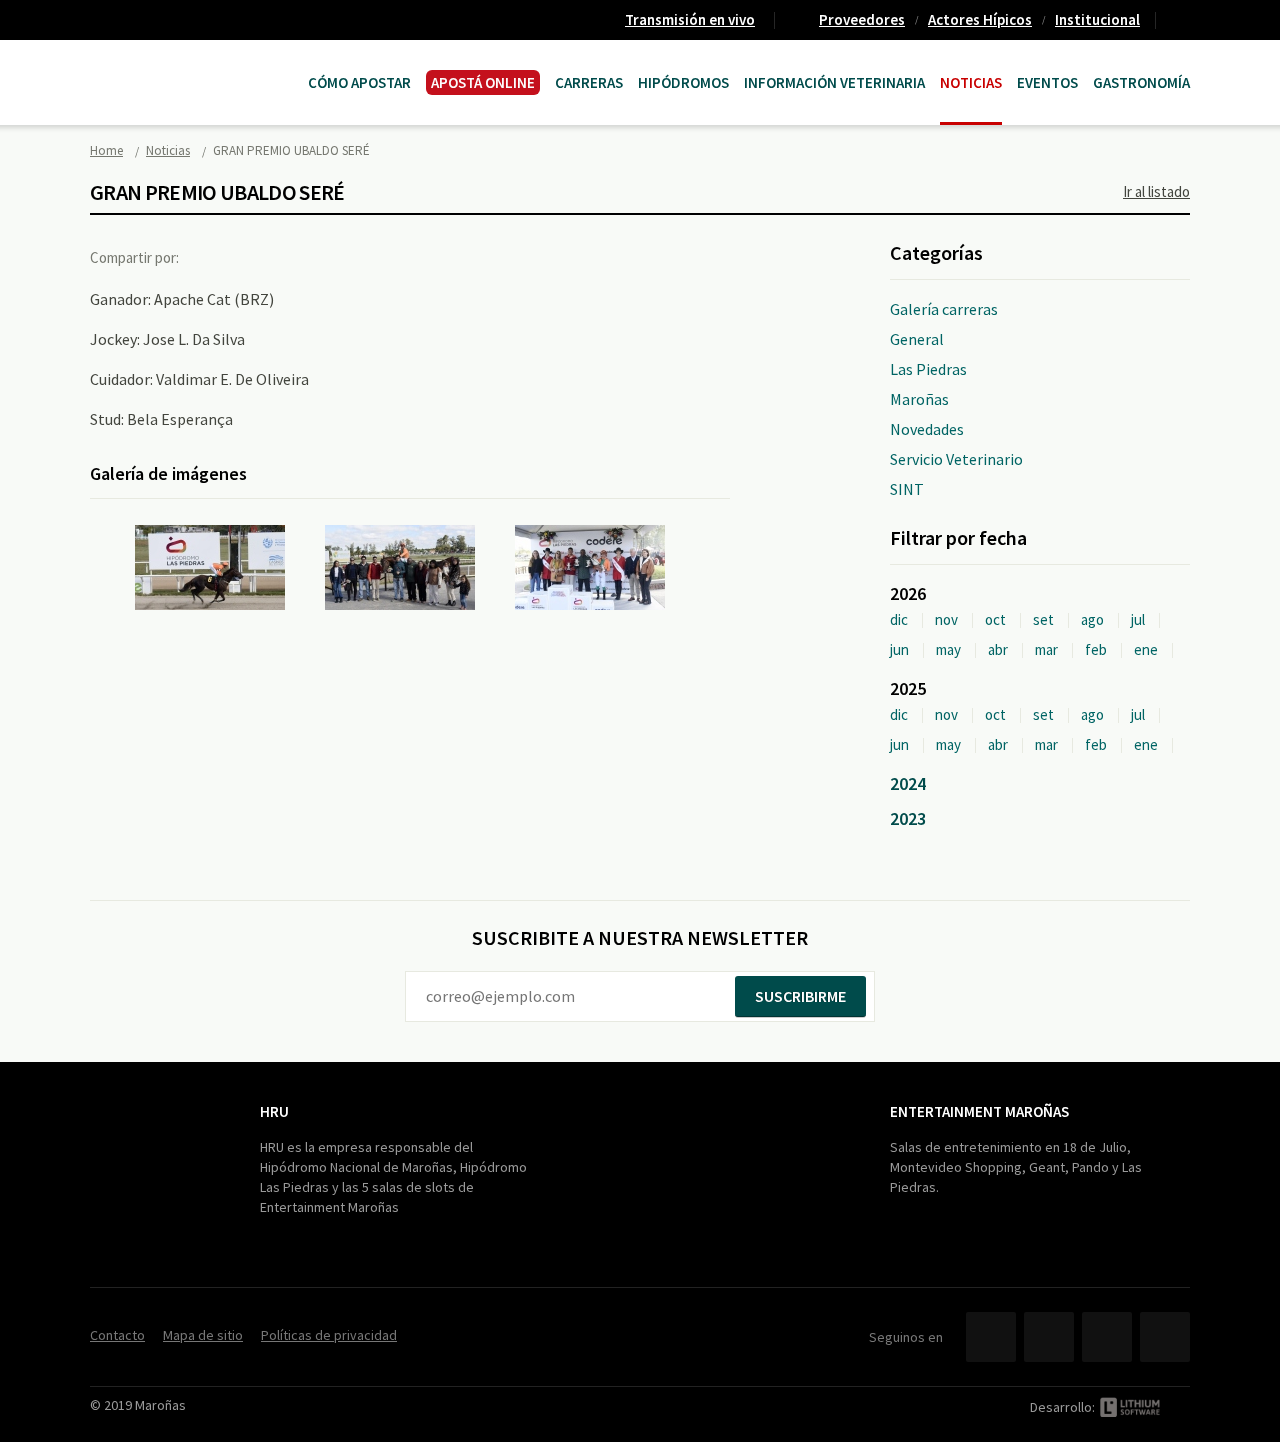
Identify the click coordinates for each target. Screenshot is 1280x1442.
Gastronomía (1141, 82)
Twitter (254, 257)
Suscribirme (800, 996)
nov (946, 619)
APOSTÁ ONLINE (483, 82)
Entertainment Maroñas (979, 1111)
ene (1146, 649)
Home (106, 150)
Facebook (213, 257)
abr (998, 649)
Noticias (971, 82)
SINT (907, 489)
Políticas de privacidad (329, 1335)
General (917, 339)
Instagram (1165, 1337)
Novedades (927, 429)
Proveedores (862, 19)
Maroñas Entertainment (192, 62)
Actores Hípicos (980, 19)
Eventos (1047, 82)
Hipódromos (683, 82)
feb (1096, 649)
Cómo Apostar (359, 82)
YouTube (1107, 1337)
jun (899, 649)
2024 (908, 783)
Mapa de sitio (203, 1335)
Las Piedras (928, 369)
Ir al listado (1156, 191)
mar (1046, 649)
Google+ (295, 257)
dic (899, 619)
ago (1092, 619)
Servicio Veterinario (956, 459)
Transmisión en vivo (690, 19)
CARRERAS (589, 82)
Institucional (1097, 19)
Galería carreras (944, 309)
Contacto (1181, 20)
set (1043, 619)
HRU (274, 1111)
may (948, 649)
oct (995, 619)
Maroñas (919, 399)
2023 (908, 818)
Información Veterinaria (834, 82)
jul (1138, 619)
